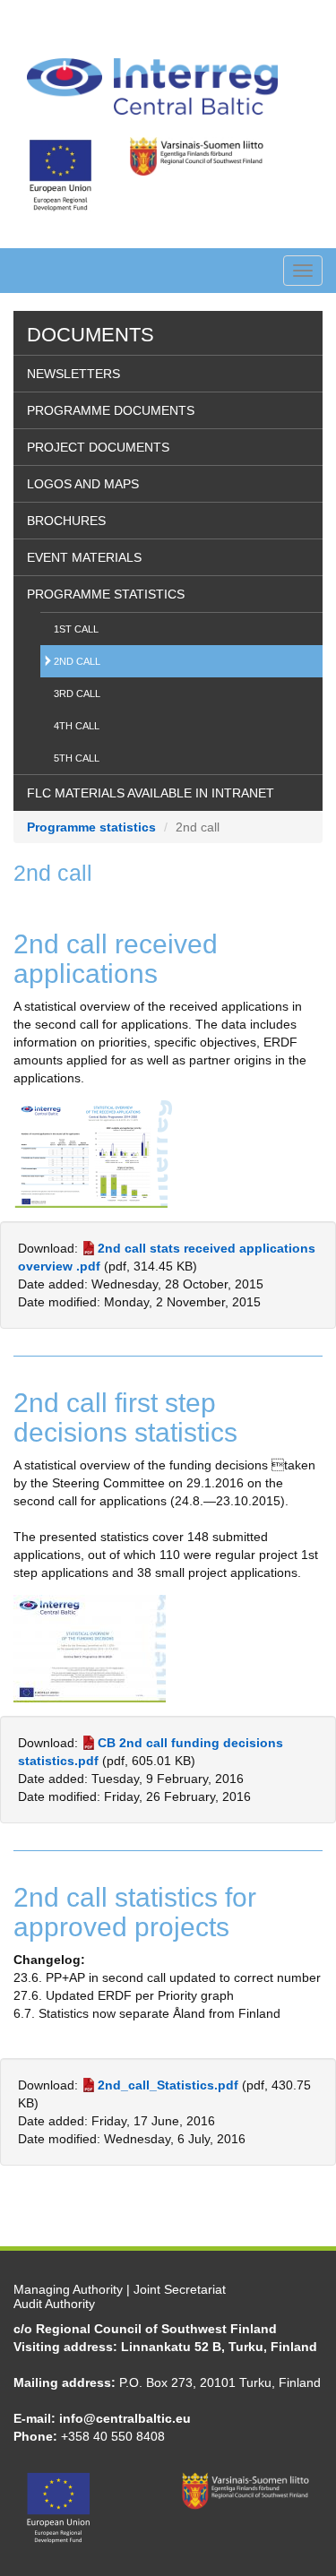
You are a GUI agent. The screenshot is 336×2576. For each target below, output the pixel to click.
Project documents (98, 447)
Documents (90, 335)
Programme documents (111, 410)
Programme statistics (106, 594)
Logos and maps (83, 484)
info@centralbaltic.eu (125, 2418)
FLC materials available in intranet (151, 793)
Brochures (66, 521)
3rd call (77, 694)
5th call (77, 758)
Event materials (84, 557)
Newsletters (73, 374)
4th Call (77, 726)
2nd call (77, 661)
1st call (76, 629)
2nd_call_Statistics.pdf (168, 2085)
